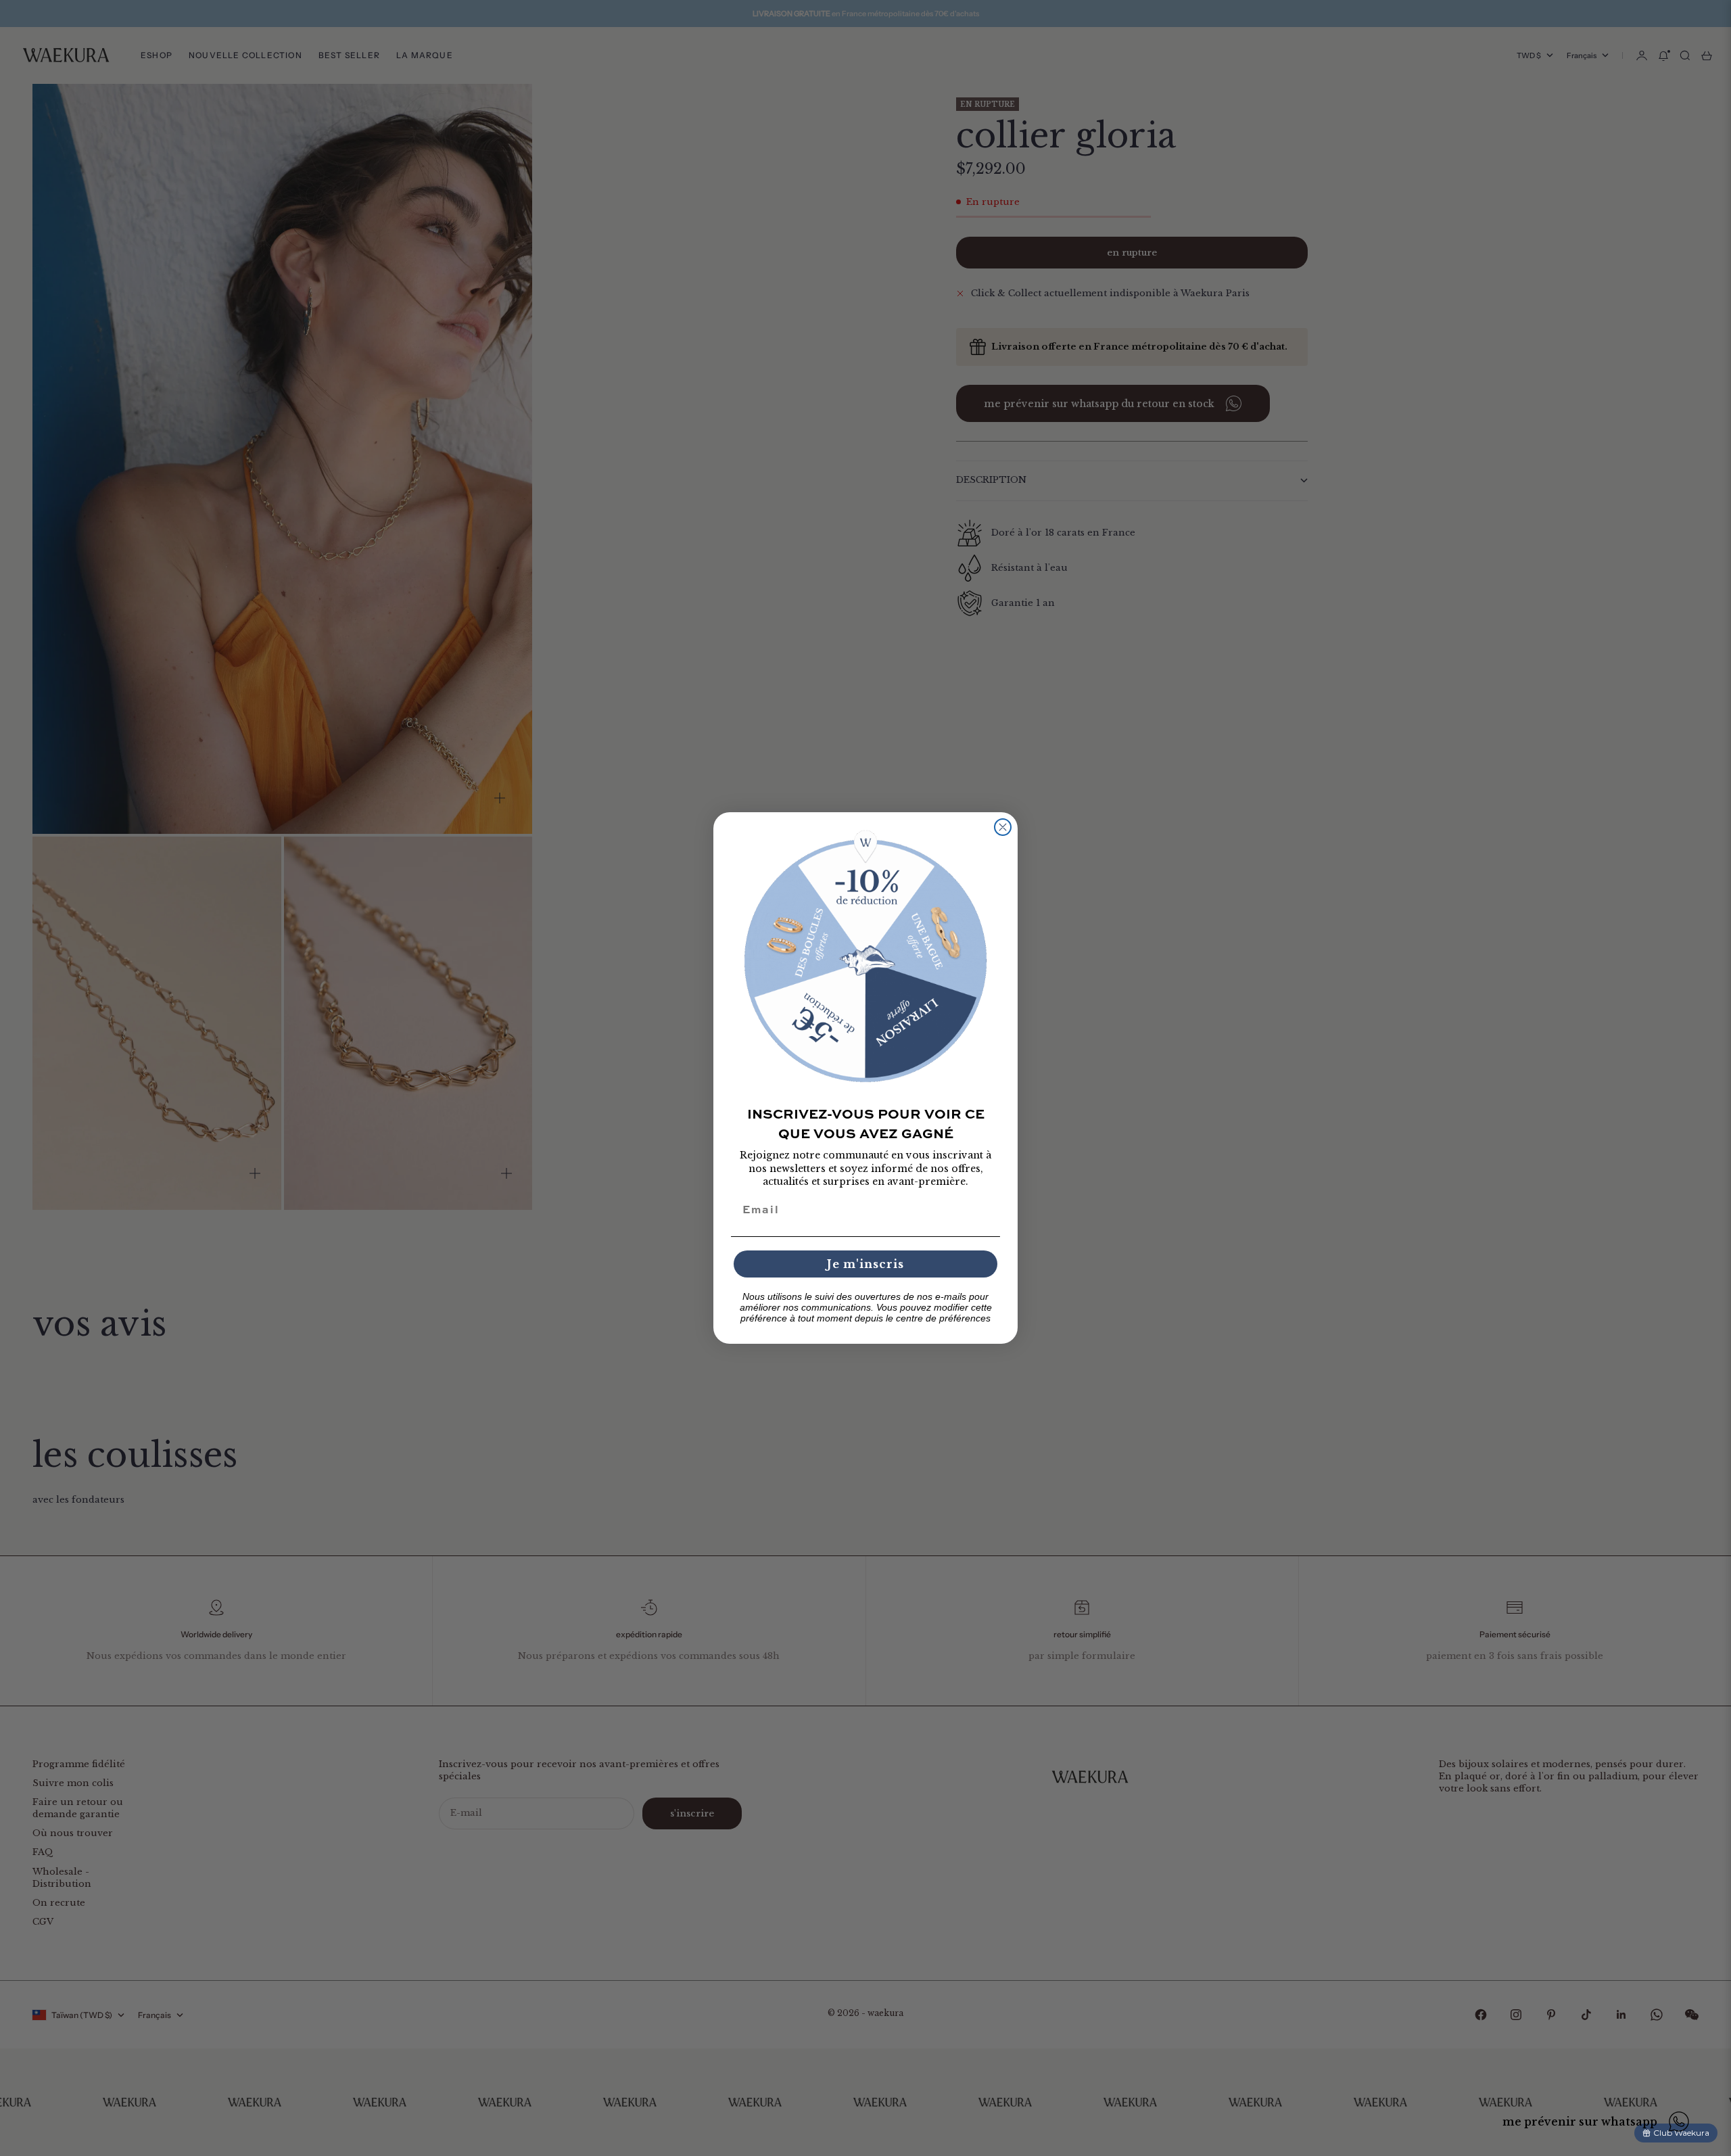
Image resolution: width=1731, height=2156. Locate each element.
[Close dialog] (1003, 827)
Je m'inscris (865, 1264)
